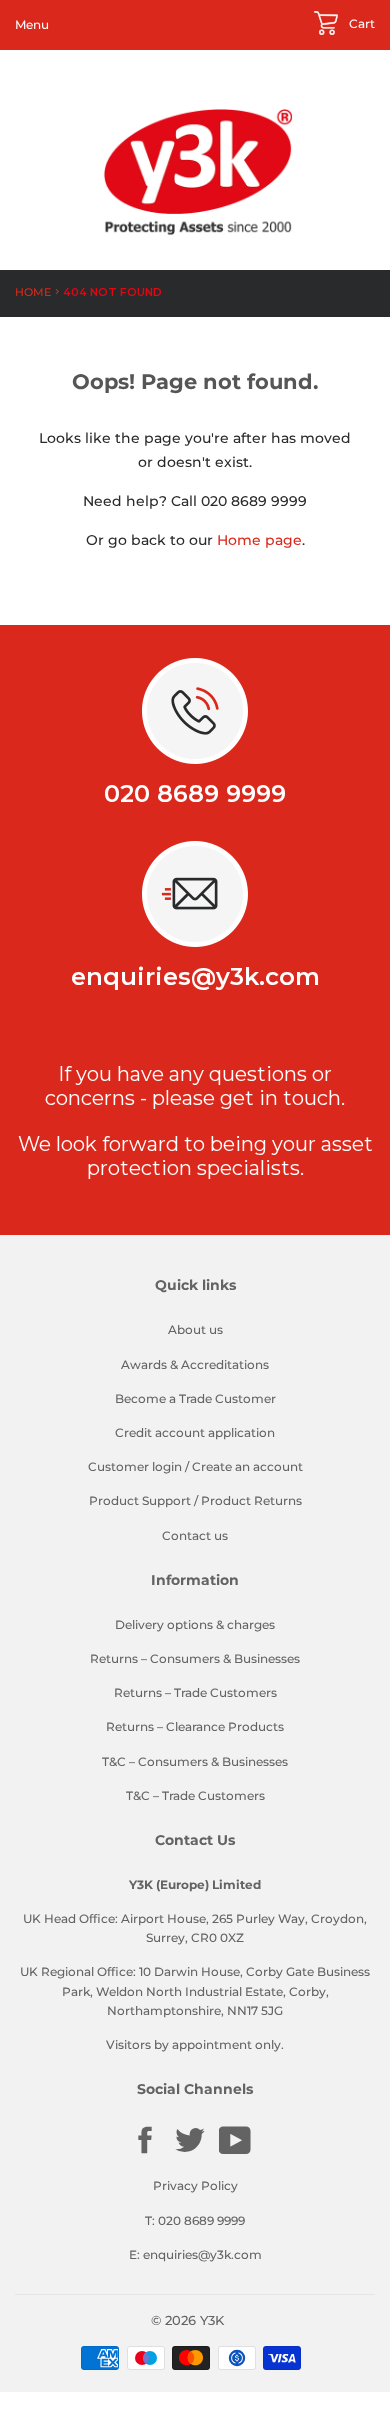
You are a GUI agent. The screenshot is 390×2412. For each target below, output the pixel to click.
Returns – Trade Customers (195, 1692)
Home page (259, 540)
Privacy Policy (195, 2185)
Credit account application (195, 1432)
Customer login (135, 1466)
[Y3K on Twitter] (190, 2151)
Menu (32, 24)
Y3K (212, 2320)
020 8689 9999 (195, 793)
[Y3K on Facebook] (145, 2151)
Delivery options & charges (195, 1624)
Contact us (195, 1535)
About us (195, 1329)
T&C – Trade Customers (195, 1795)
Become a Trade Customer (195, 1398)
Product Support (140, 1500)
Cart (360, 23)
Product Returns (251, 1500)
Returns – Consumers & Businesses (195, 1658)
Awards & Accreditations (195, 1364)
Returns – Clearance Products (195, 1726)
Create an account (247, 1466)
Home (33, 292)
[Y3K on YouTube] (235, 2151)
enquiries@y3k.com (195, 976)
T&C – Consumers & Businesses (195, 1761)
